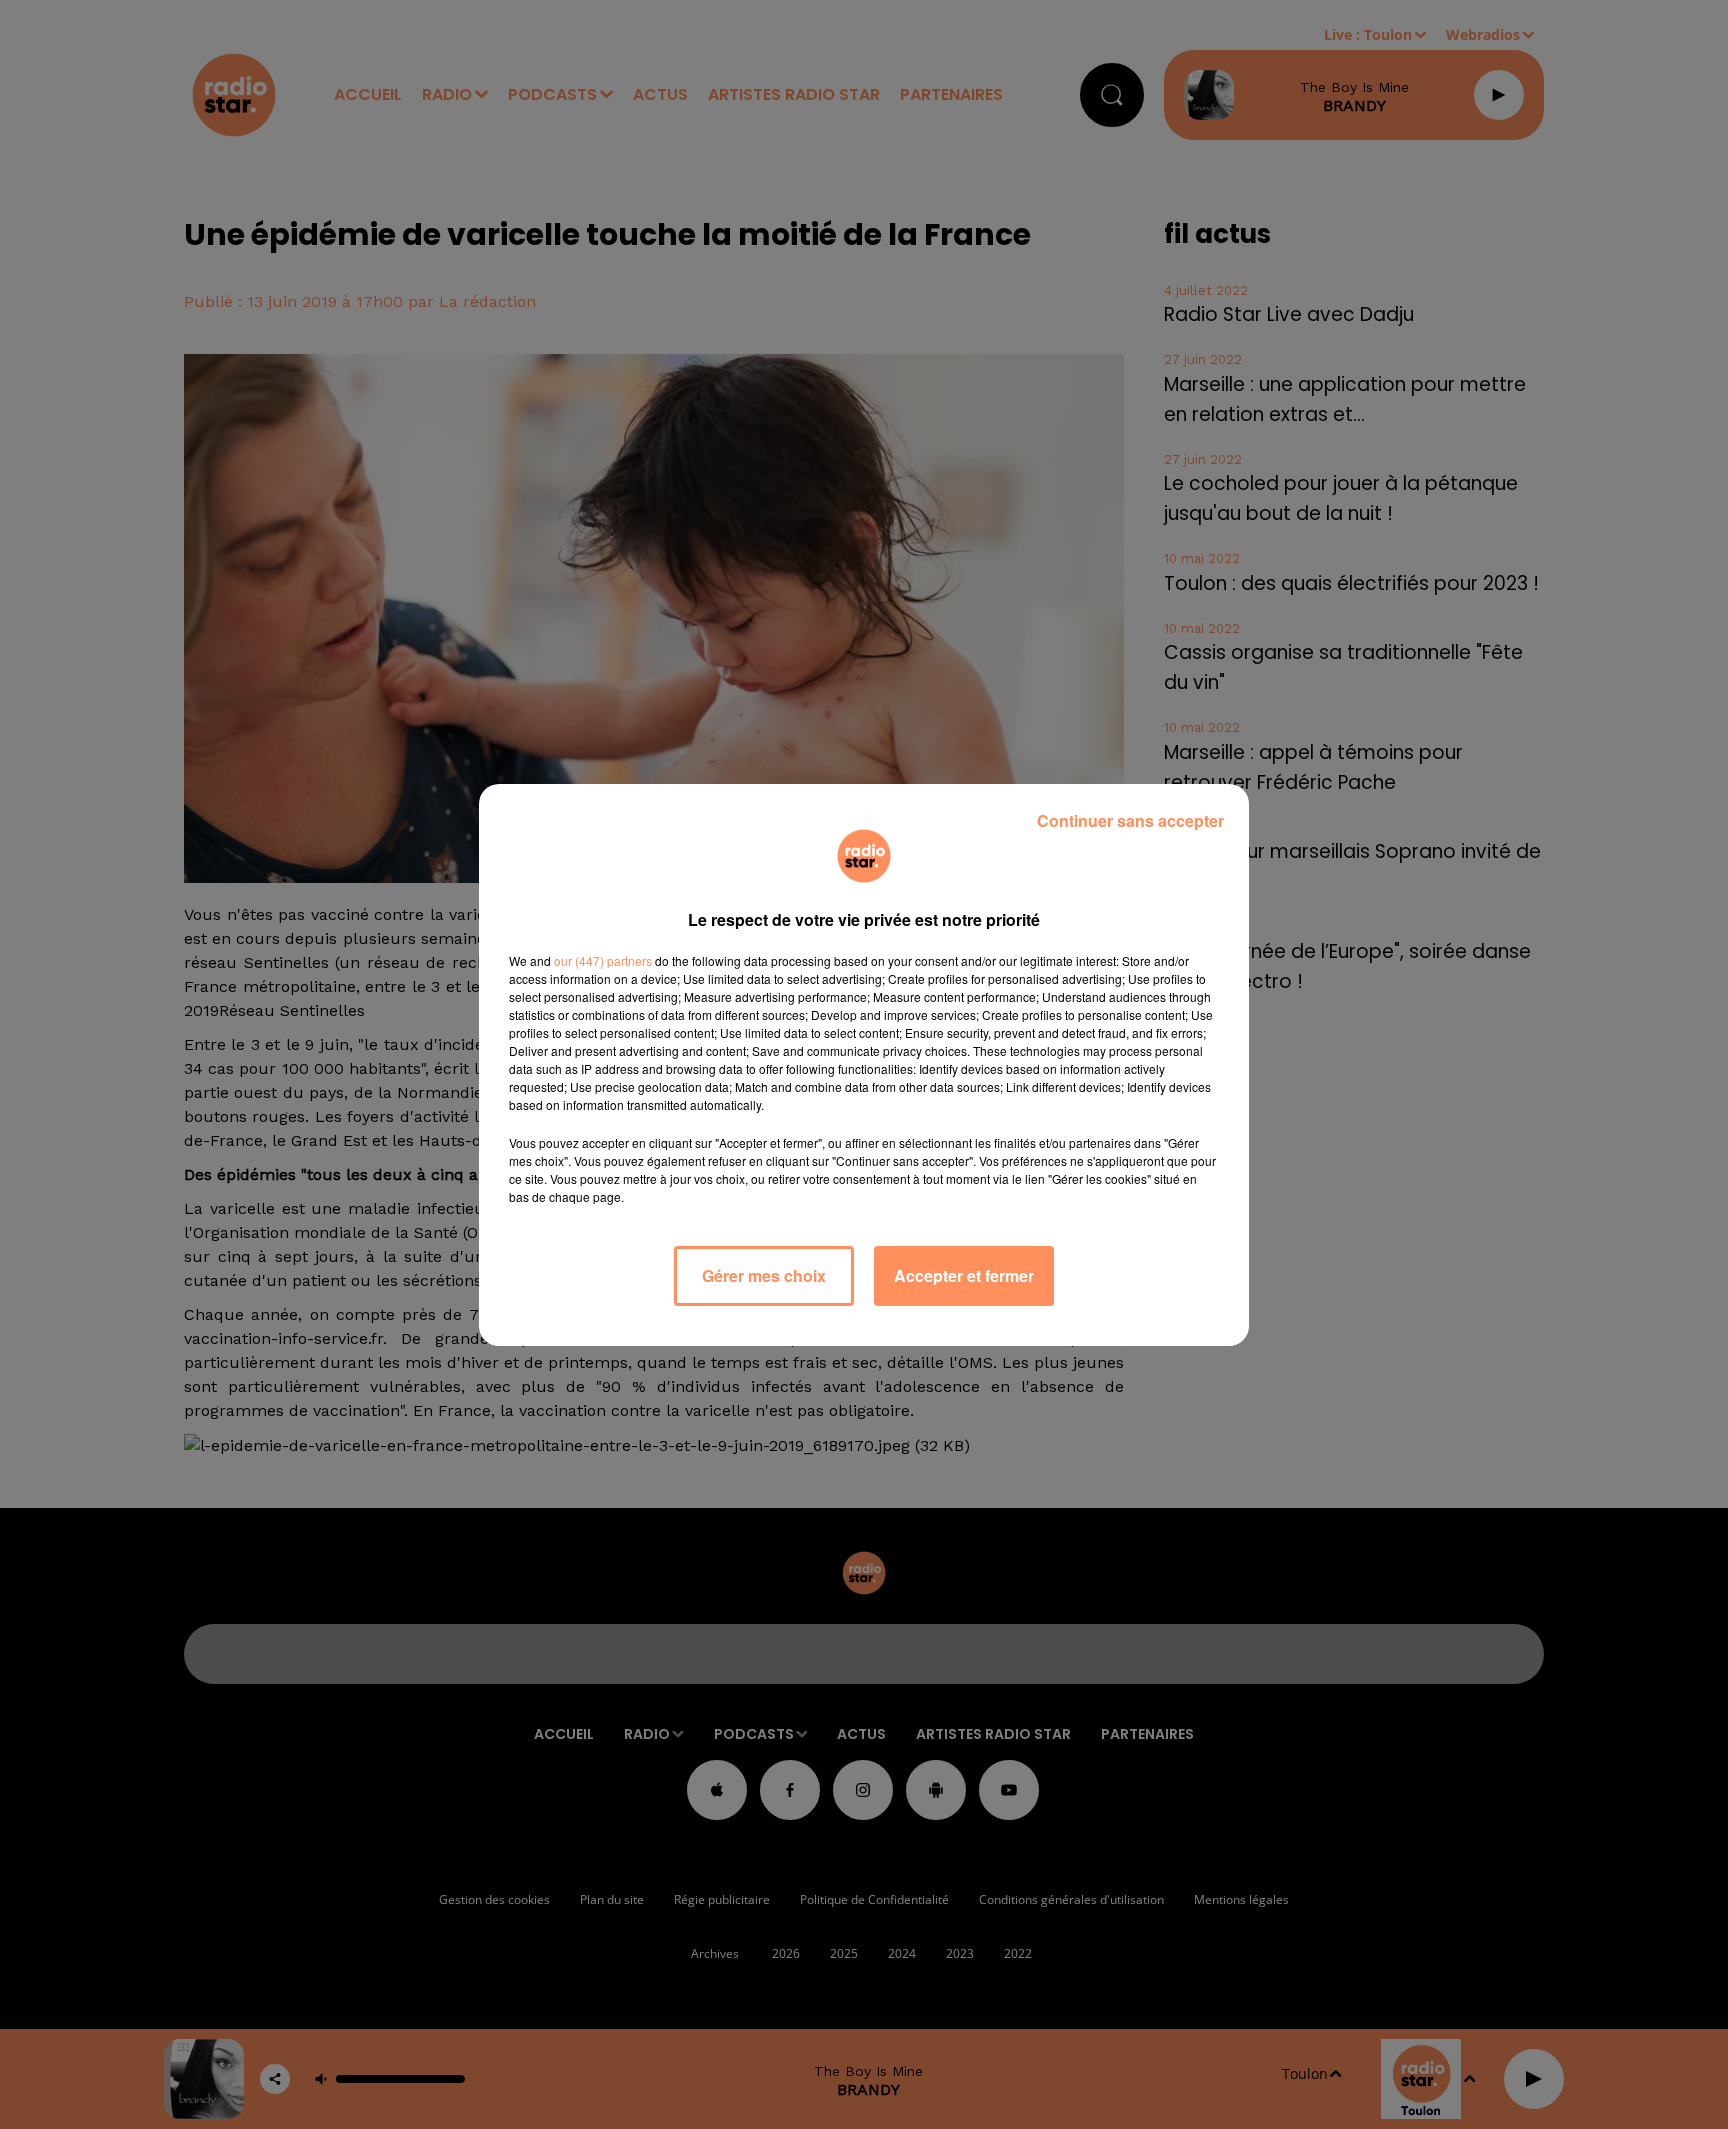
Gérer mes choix (764, 1275)
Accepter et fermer (964, 1275)
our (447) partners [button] (603, 960)
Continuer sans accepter (1130, 820)
